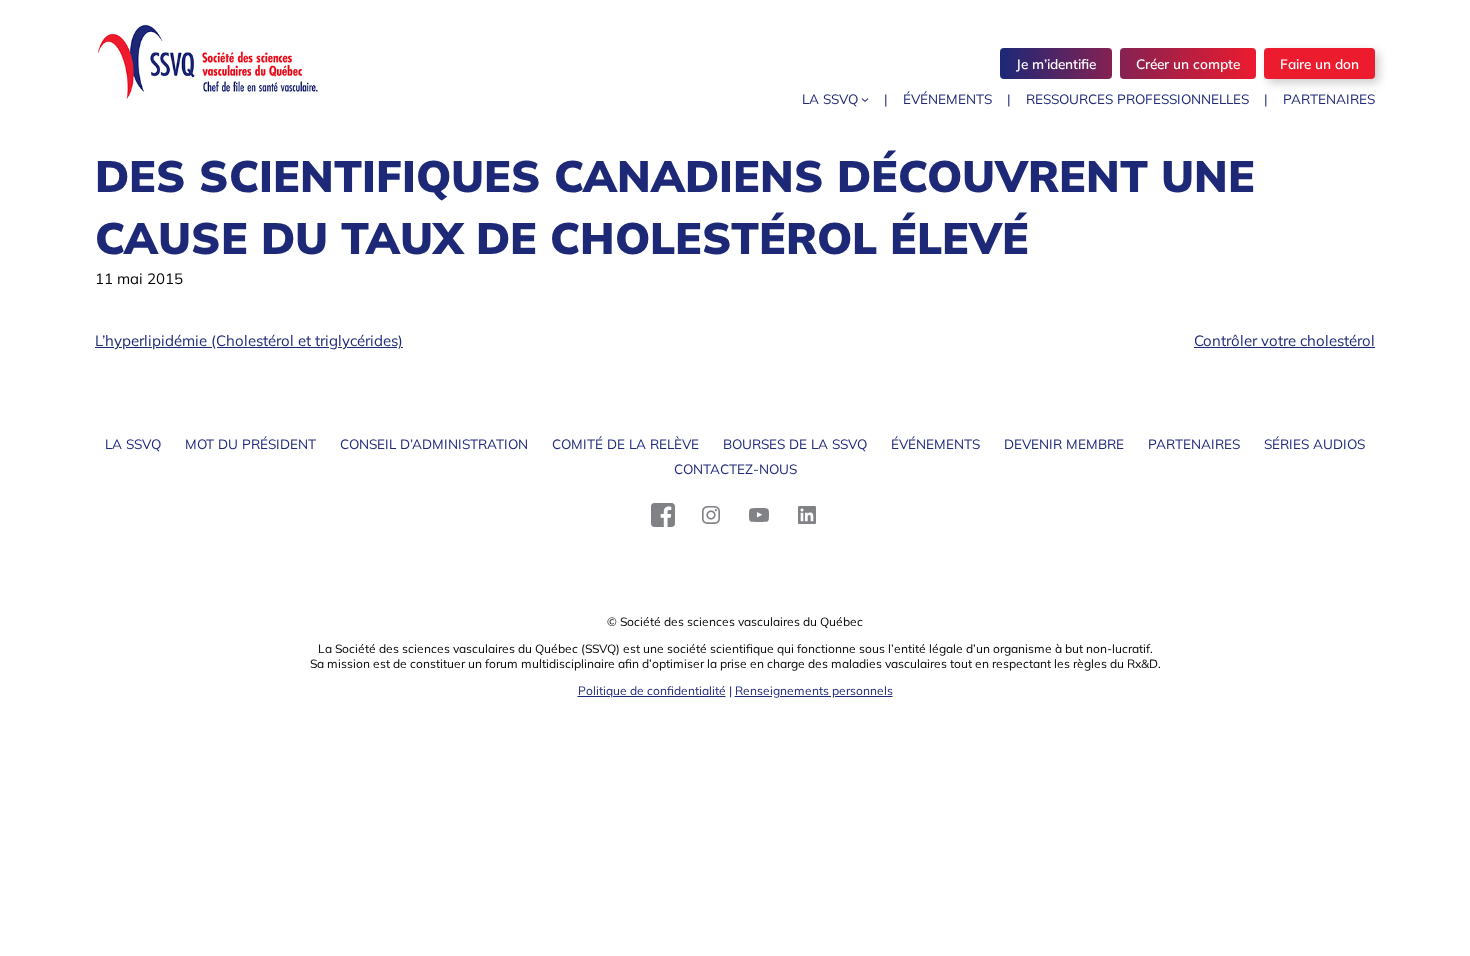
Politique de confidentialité (652, 690)
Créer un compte (1188, 63)
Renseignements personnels (814, 690)
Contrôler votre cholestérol (1284, 340)
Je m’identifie (1056, 63)
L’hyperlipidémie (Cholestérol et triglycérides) (249, 340)
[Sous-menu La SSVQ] (865, 99)
